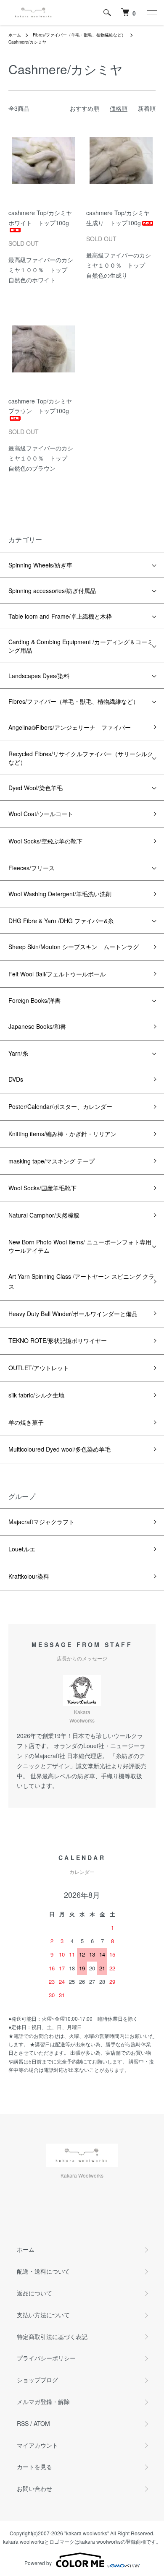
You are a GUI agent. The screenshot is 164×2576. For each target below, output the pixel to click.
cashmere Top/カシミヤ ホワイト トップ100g (43, 218)
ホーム (15, 35)
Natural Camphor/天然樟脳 (44, 1215)
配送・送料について (43, 2271)
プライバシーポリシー (46, 2358)
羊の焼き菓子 (26, 1422)
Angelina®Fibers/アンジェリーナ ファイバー (70, 727)
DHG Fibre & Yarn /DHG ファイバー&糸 (61, 921)
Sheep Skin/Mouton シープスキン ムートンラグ (74, 947)
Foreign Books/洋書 (34, 1000)
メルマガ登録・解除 (43, 2402)
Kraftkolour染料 (29, 1576)
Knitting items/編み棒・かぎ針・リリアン (62, 1134)
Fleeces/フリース (32, 868)
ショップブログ (37, 2380)
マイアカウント (37, 2445)
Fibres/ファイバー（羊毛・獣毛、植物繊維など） (79, 35)
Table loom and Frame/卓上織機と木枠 (60, 616)
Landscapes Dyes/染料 (39, 676)
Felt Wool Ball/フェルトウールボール (57, 974)
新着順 (147, 108)
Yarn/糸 (18, 1053)
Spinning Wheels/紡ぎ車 (40, 565)
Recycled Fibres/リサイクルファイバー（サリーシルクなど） (81, 758)
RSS (23, 2423)
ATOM (42, 2423)
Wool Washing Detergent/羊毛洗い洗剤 (60, 894)
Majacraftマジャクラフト (41, 1522)
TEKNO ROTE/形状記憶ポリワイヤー (58, 1340)
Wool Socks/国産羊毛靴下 (42, 1188)
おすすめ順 (85, 108)
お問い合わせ (34, 2488)
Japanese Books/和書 (37, 1026)
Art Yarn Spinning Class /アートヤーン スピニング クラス (81, 1281)
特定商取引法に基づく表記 (52, 2337)
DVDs (16, 1079)
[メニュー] (151, 13)
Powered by (38, 2563)
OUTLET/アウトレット (39, 1368)
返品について (34, 2293)
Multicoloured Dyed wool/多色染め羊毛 (60, 1449)
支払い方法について (43, 2315)
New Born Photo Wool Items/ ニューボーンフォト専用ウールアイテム (80, 1246)
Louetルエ (22, 1549)
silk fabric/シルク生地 (36, 1395)
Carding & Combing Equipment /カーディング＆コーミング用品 (81, 646)
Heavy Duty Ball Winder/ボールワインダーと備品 (73, 1314)
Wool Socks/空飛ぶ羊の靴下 (45, 841)
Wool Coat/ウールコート (41, 814)
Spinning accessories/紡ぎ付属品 (52, 591)
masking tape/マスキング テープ (52, 1161)
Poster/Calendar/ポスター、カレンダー (60, 1106)
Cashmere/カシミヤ (27, 42)
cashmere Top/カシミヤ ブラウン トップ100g (43, 406)
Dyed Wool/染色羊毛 (36, 788)
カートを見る (34, 2467)
